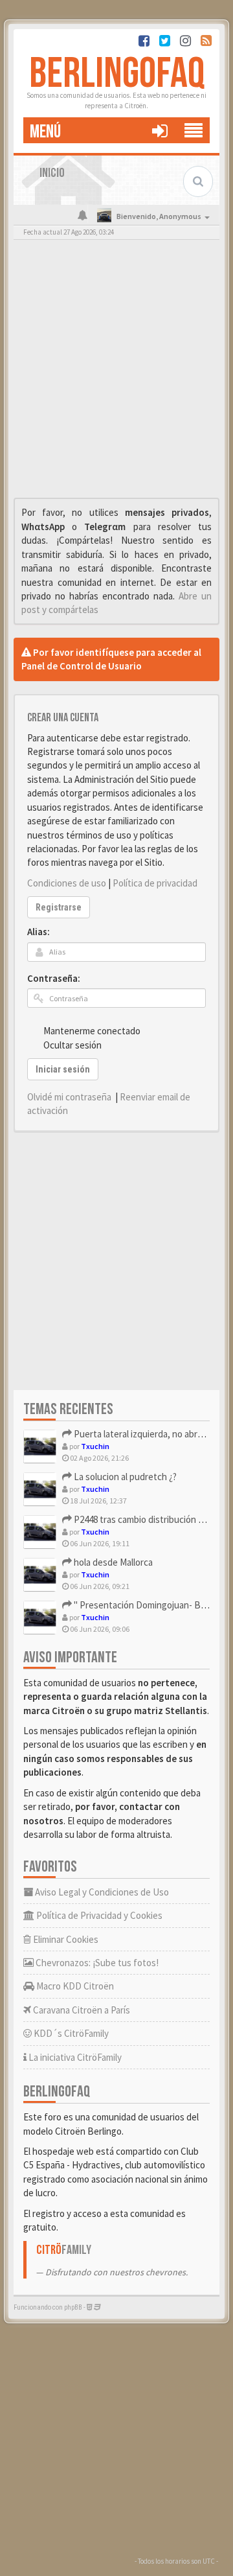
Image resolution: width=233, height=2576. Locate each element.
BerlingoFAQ (117, 74)
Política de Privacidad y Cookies (98, 1915)
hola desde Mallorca (112, 1562)
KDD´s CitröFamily (70, 2033)
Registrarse (59, 907)
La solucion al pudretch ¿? (124, 1477)
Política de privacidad (155, 883)
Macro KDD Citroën (74, 1986)
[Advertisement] (116, 372)
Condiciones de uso (67, 883)
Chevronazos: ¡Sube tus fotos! (96, 1963)
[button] (160, 130)
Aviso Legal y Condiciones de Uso (101, 1892)
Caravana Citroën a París (81, 2010)
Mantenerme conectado (92, 1031)
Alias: (39, 932)
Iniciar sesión (63, 1069)
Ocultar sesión (72, 1045)
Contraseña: (54, 978)
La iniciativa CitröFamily (74, 2057)
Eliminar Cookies (65, 1939)
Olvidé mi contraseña (69, 1097)
